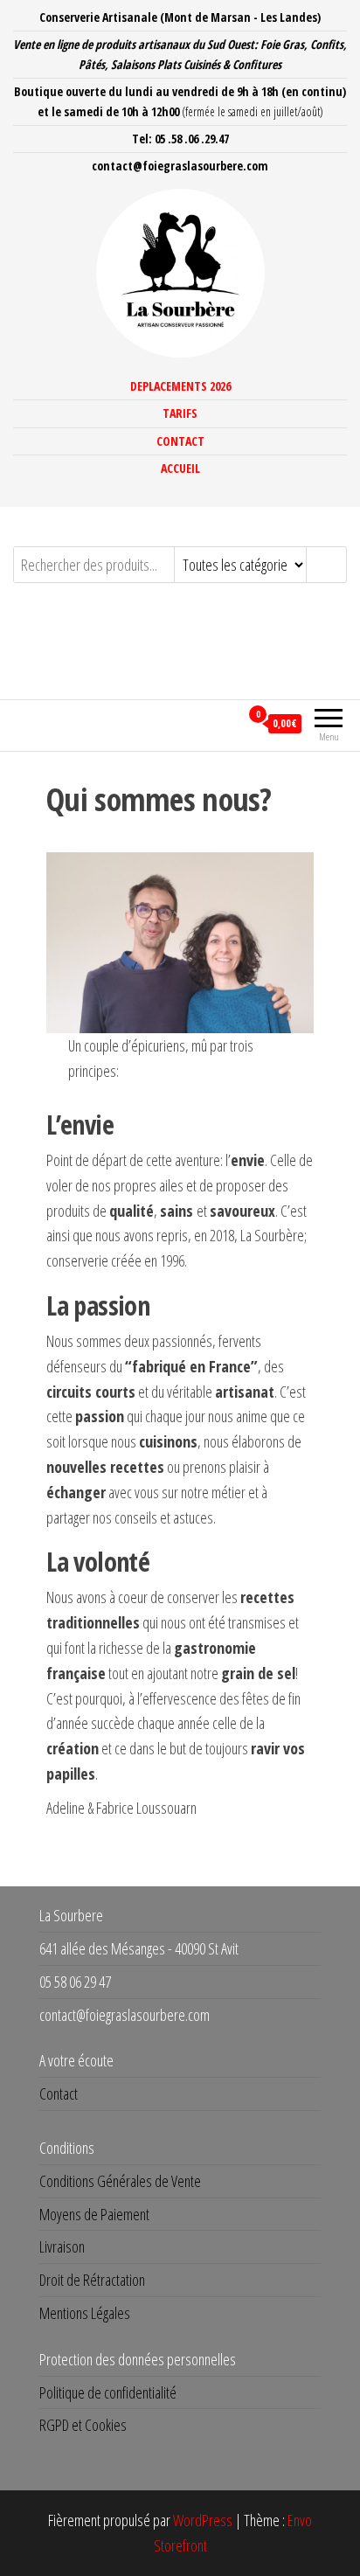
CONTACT (180, 441)
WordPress (203, 2520)
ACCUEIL (180, 468)
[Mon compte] (226, 723)
